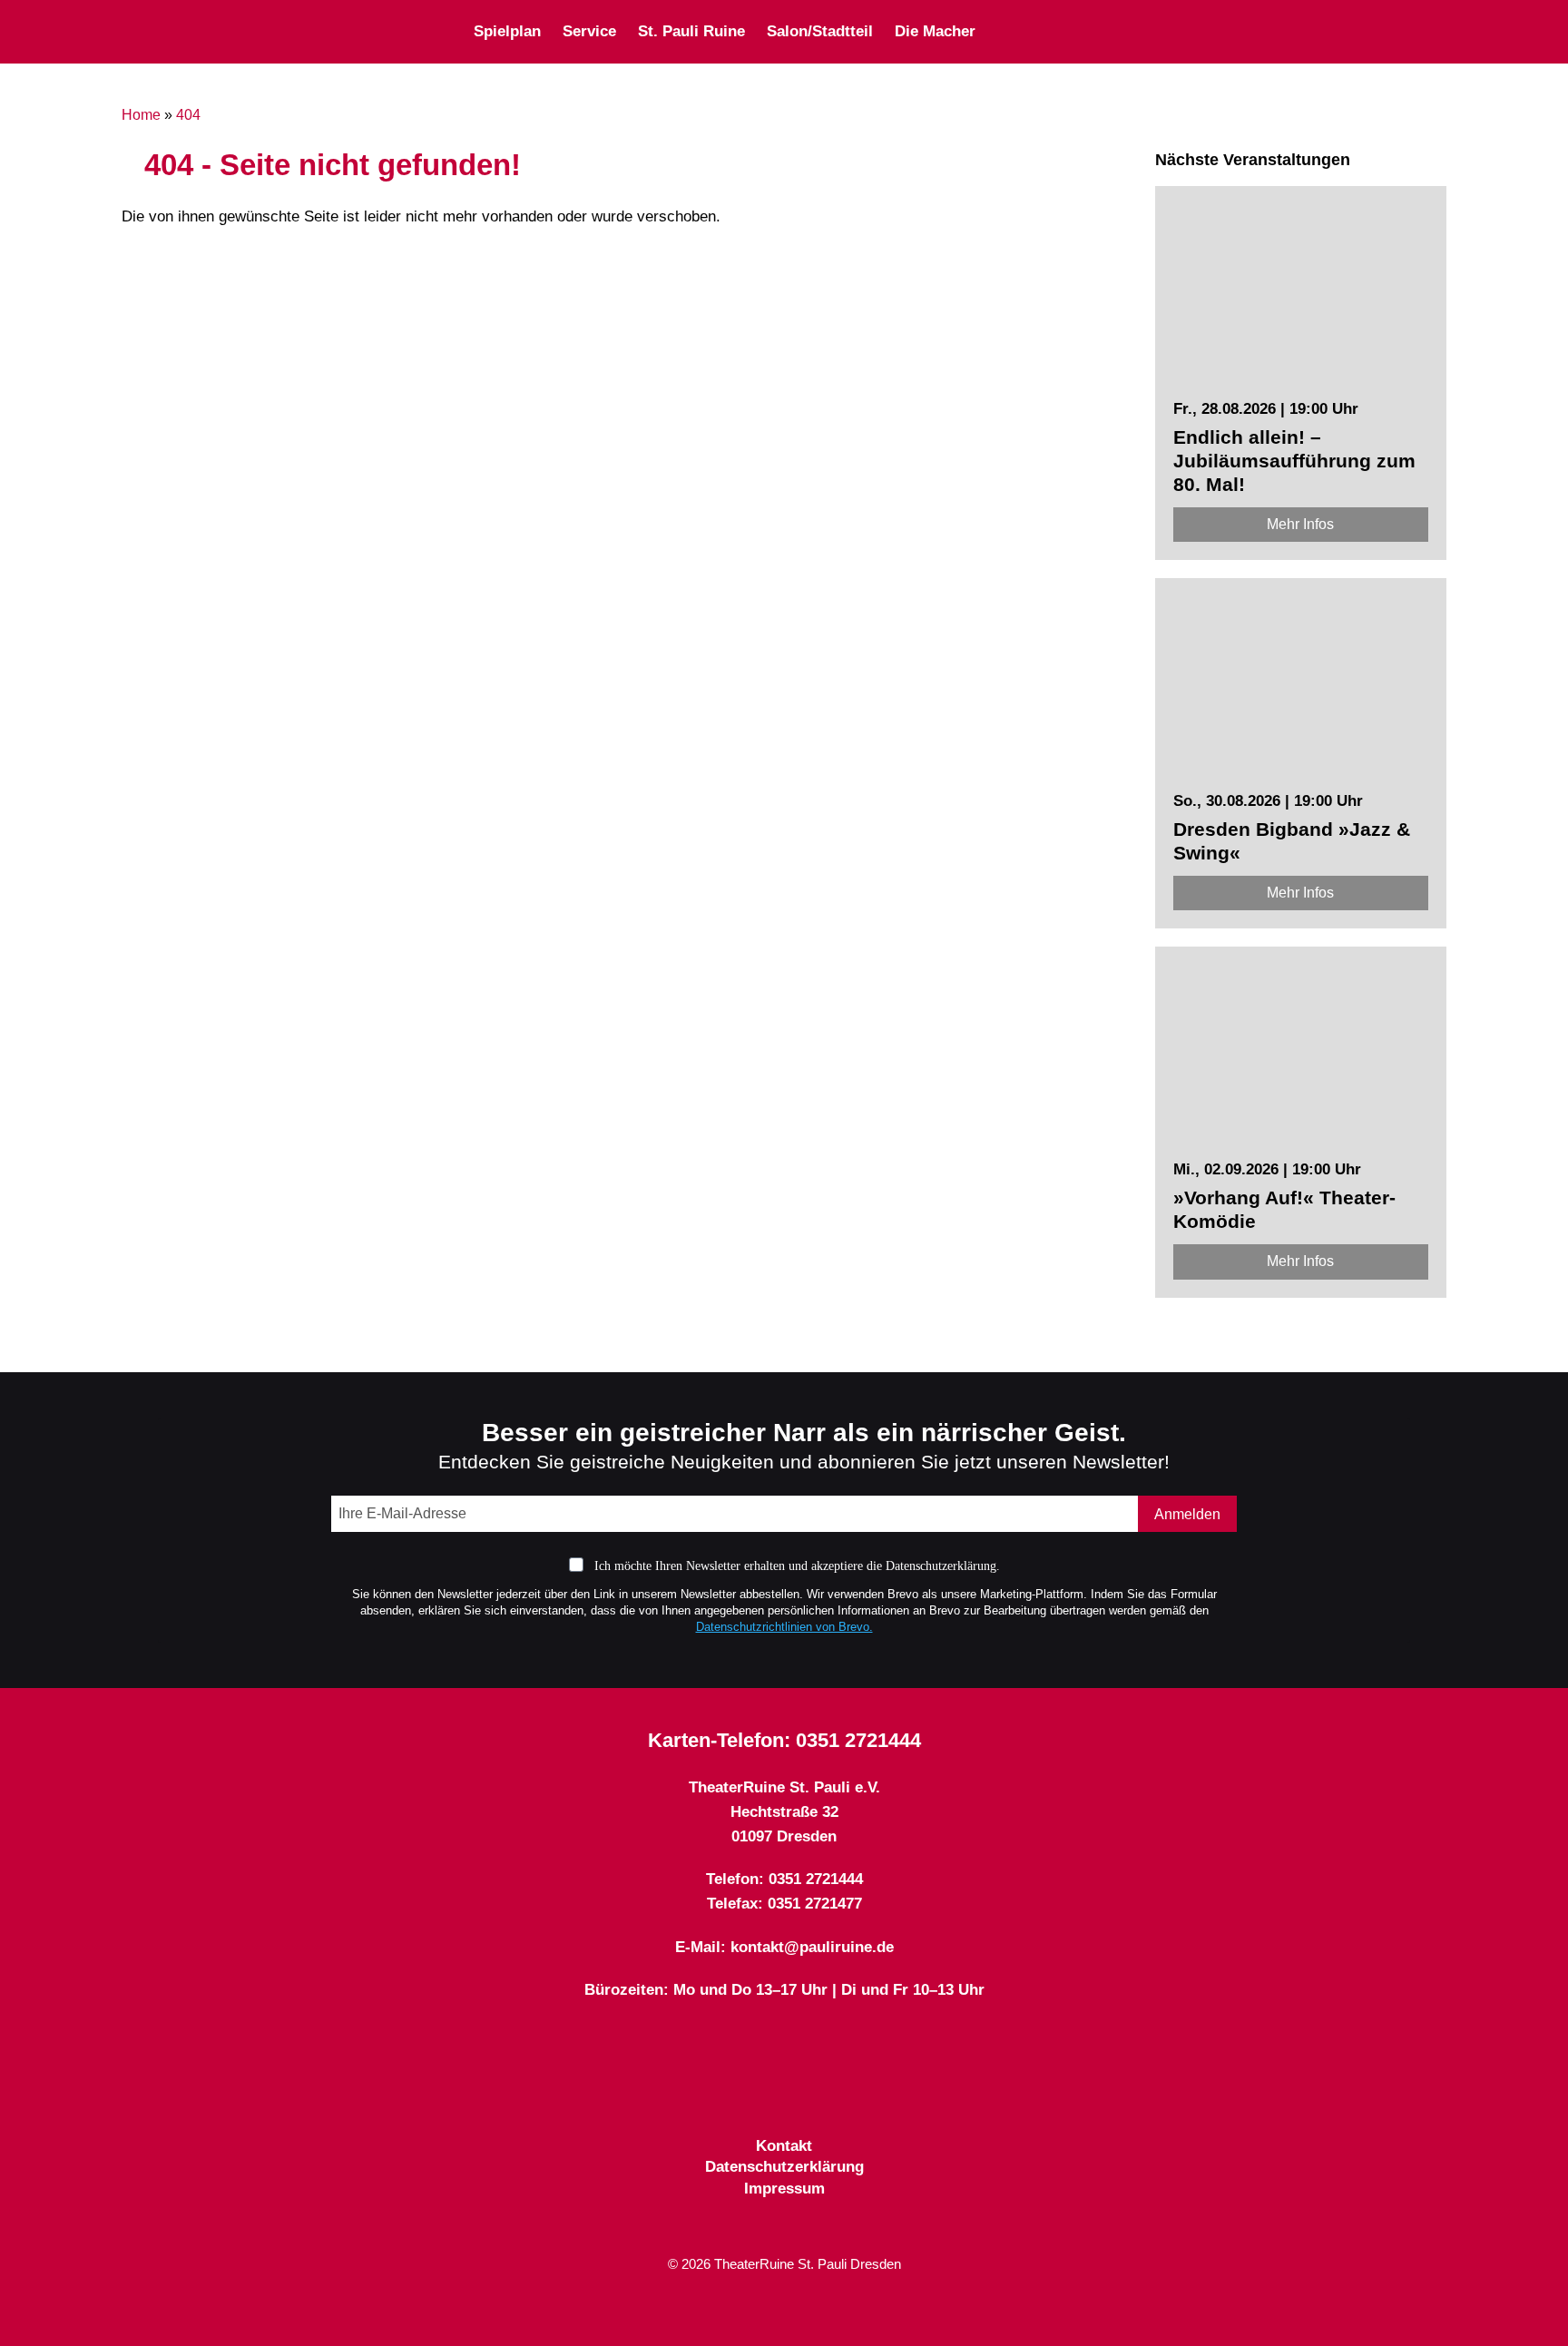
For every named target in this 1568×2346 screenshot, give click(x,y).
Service (589, 31)
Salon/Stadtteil (820, 31)
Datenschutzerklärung (784, 2167)
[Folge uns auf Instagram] (1242, 31)
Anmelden (1187, 1514)
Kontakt (784, 2146)
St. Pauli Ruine (691, 31)
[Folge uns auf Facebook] (1177, 31)
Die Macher (935, 31)
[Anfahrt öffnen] (1439, 31)
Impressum (784, 2189)
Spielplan (507, 31)
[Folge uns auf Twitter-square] (1210, 31)
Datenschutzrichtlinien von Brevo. (784, 1627)
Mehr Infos (1300, 524)
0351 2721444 (858, 1740)
